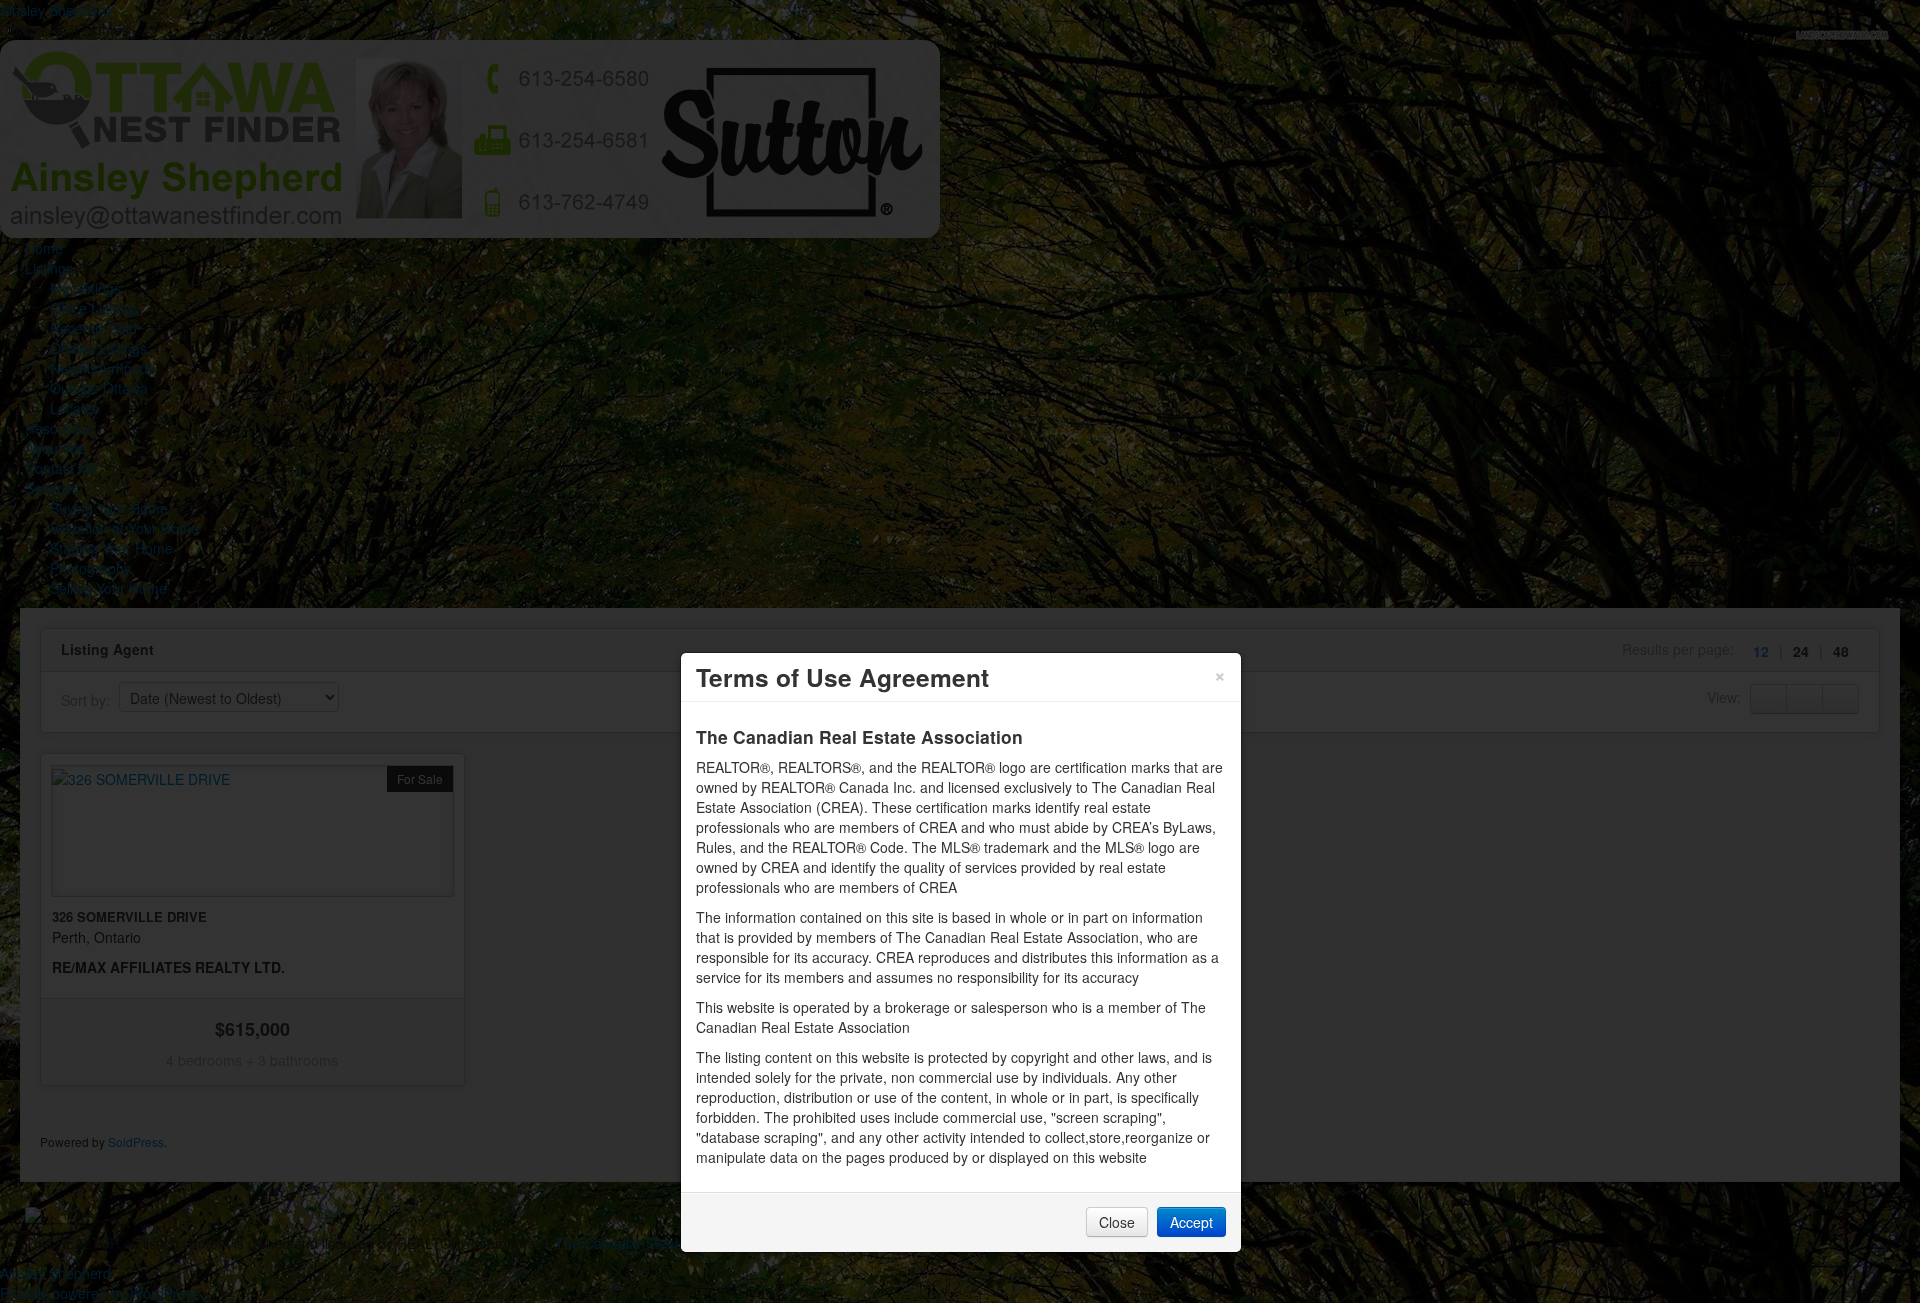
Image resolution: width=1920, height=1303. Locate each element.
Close (1117, 1222)
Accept (1191, 1222)
